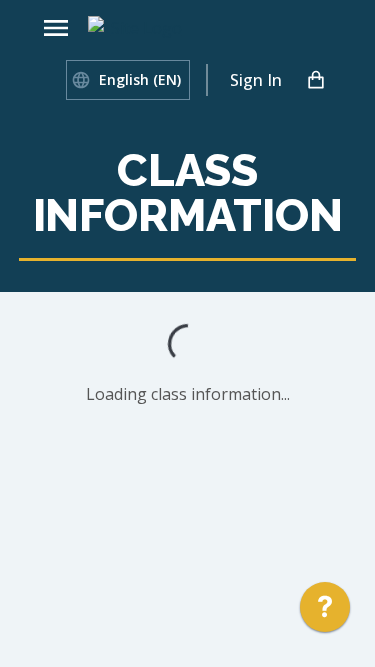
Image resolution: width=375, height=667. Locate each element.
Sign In (256, 80)
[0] (316, 80)
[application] (325, 612)
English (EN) (140, 79)
